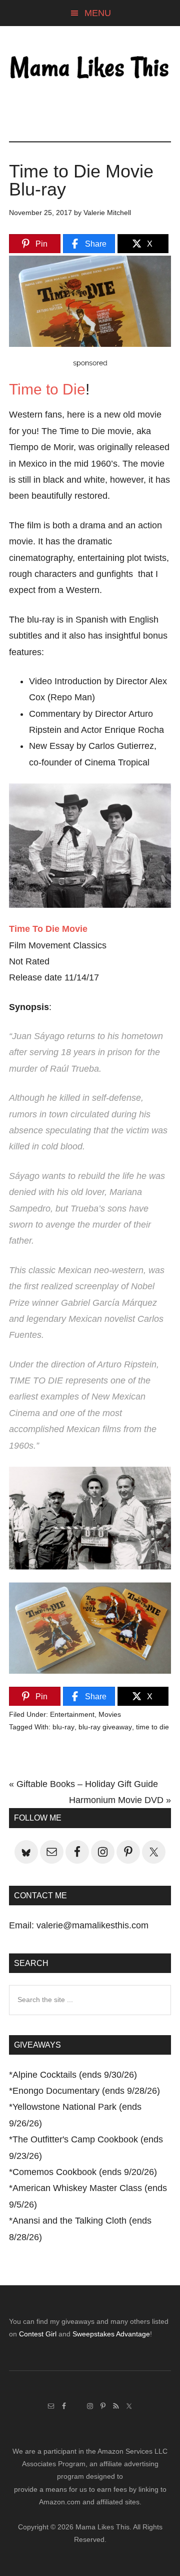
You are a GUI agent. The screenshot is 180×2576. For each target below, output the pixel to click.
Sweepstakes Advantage (111, 2334)
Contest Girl (38, 2334)
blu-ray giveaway (105, 1727)
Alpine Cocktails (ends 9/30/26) (75, 2075)
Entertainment (72, 1714)
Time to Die (47, 389)
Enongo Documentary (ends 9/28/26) (86, 2091)
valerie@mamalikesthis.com (92, 1925)
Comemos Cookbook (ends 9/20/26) (85, 2172)
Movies (110, 1714)
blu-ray (63, 1727)
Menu (98, 13)
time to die (152, 1727)
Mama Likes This (90, 69)
